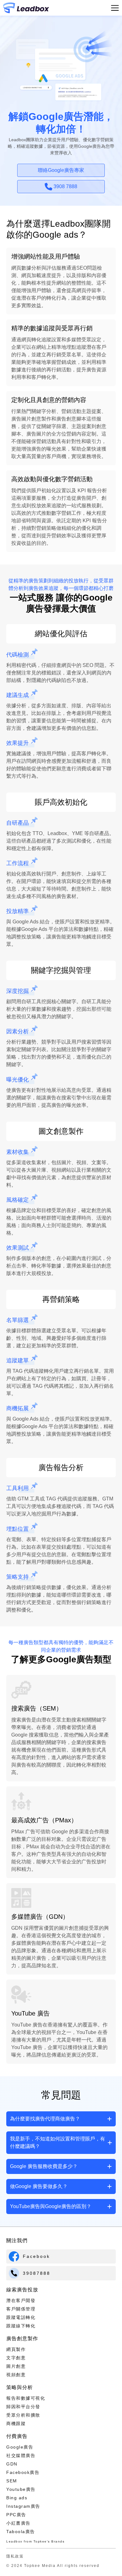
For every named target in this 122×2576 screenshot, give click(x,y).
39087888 (37, 2273)
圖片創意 (16, 2366)
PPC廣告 (16, 2515)
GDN (12, 2464)
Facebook (36, 2256)
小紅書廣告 (18, 2523)
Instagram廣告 (23, 2506)
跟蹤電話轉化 (21, 2317)
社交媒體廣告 (21, 2455)
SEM (12, 2481)
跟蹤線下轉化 (21, 2326)
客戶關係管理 (21, 2309)
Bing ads (17, 2498)
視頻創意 (16, 2375)
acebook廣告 (25, 2472)
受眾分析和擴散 (23, 2415)
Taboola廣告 (21, 2532)
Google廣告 (20, 2447)
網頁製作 (16, 2349)
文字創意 (16, 2358)
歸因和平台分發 (23, 2407)
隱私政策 (15, 2556)
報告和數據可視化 (26, 2398)
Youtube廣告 (21, 2489)
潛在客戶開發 (21, 2300)
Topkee (40, 2541)
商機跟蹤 (16, 2424)
